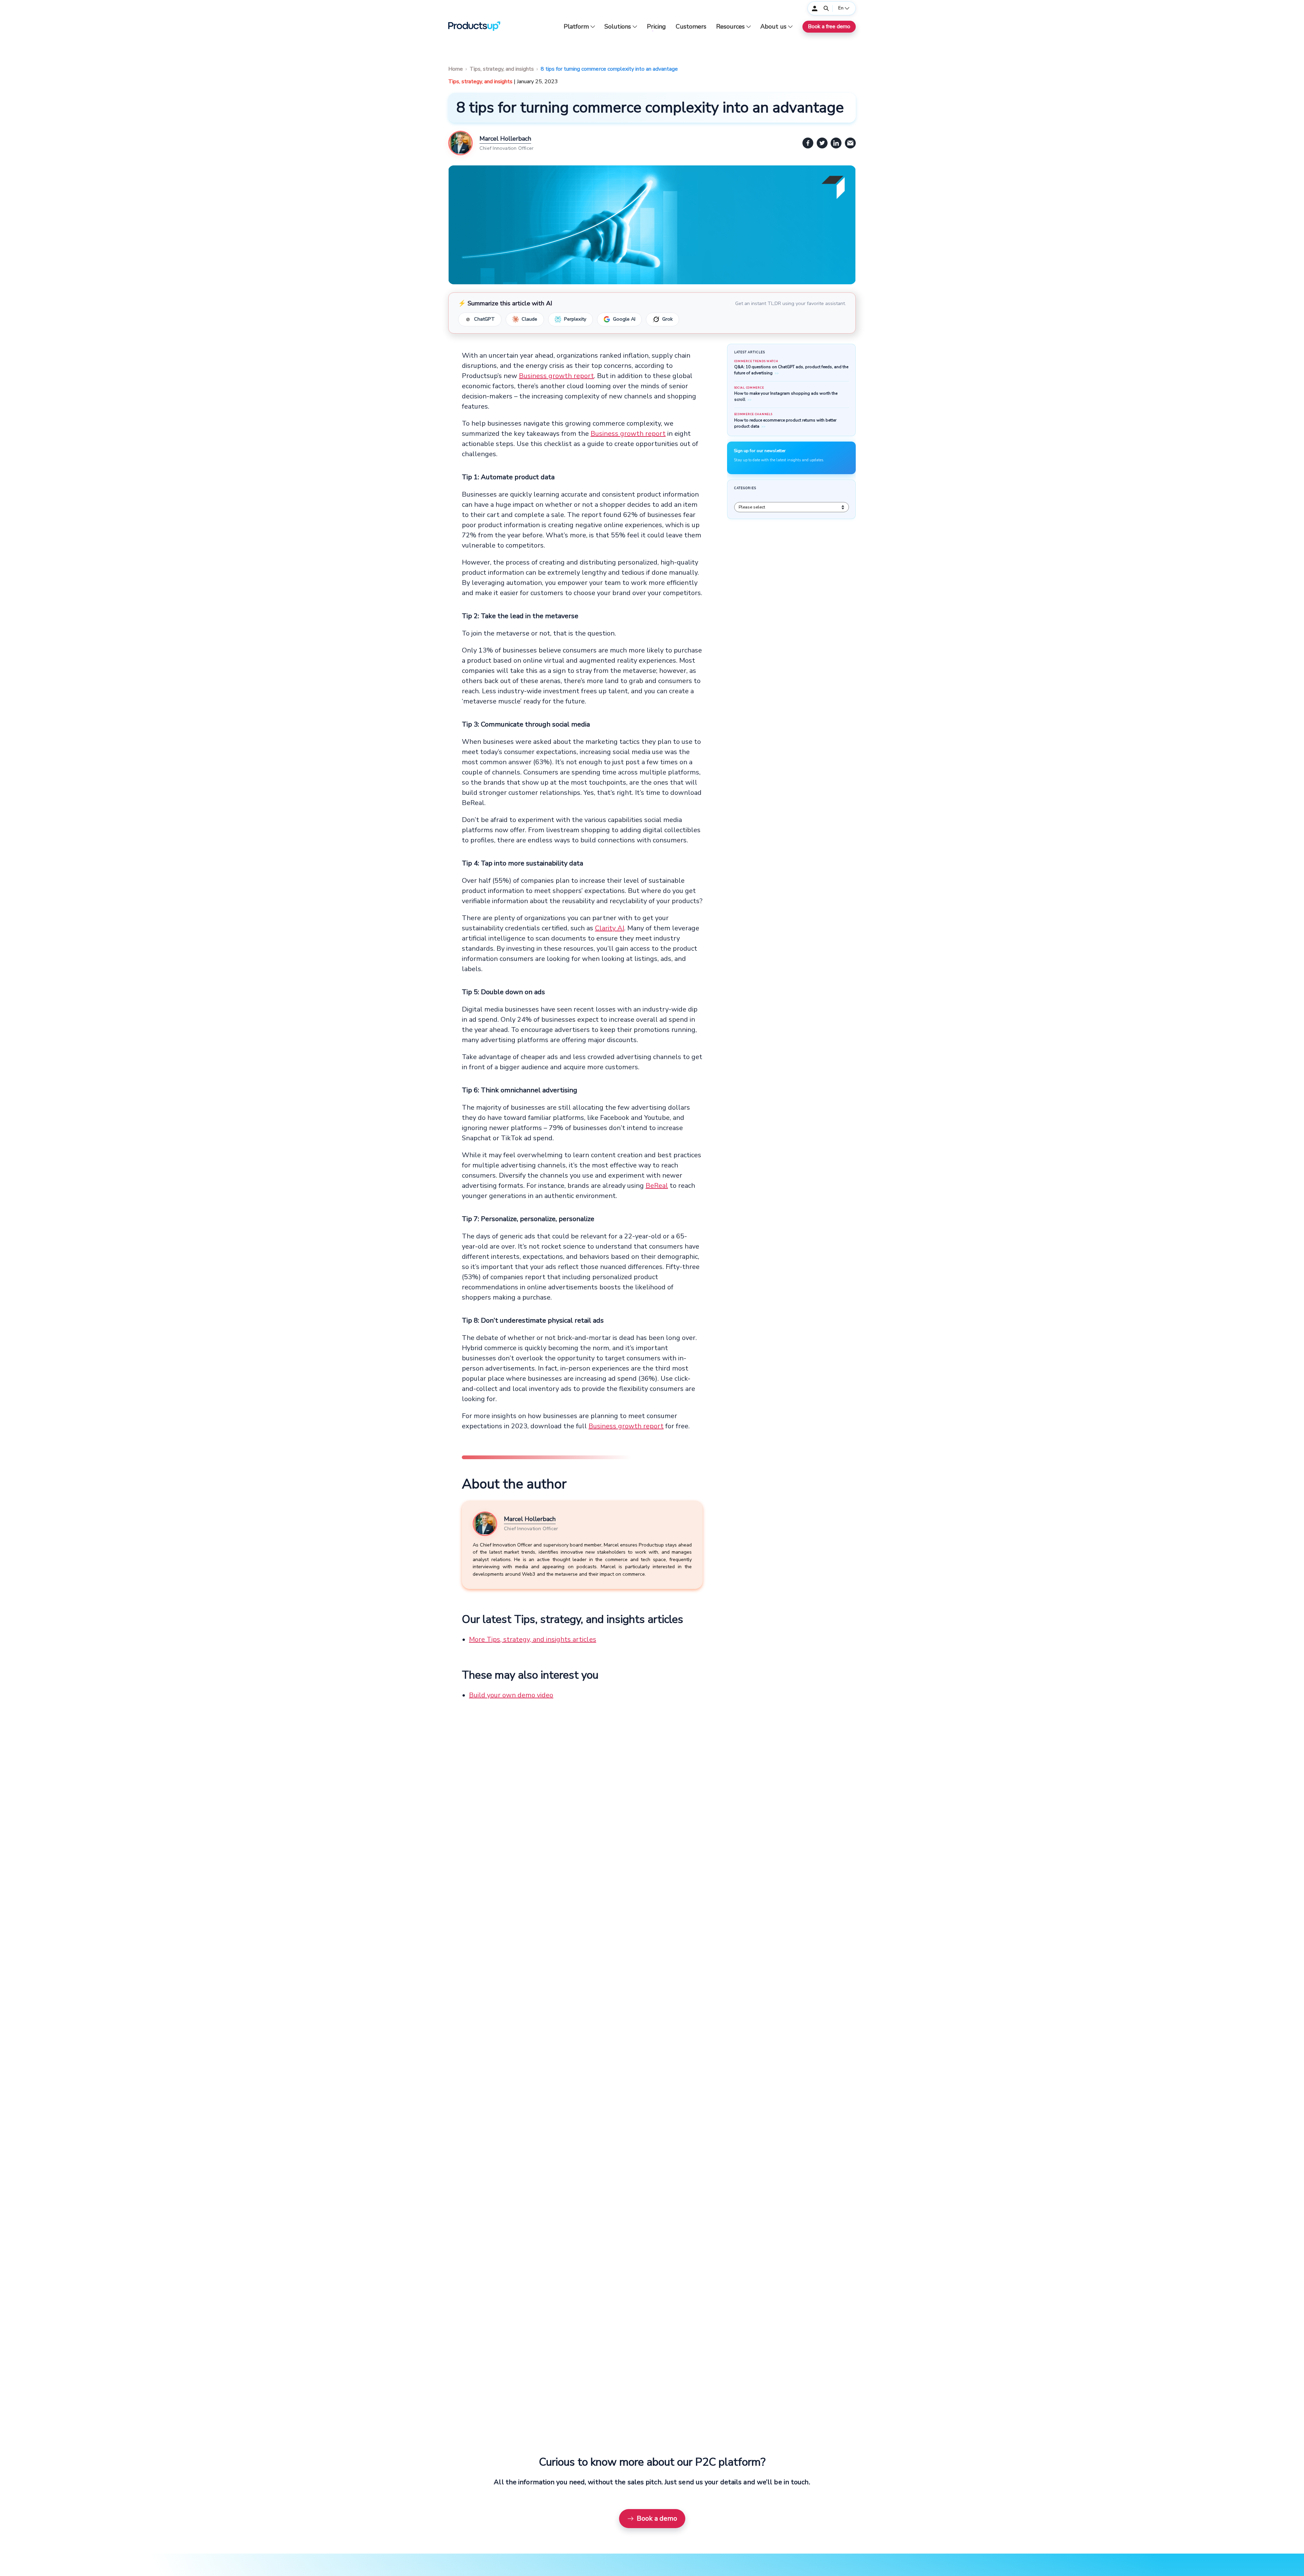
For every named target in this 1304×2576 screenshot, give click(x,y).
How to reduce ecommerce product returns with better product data (785, 423)
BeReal (657, 1186)
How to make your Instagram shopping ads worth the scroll (786, 396)
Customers (691, 27)
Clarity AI (610, 928)
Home (456, 69)
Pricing (656, 27)
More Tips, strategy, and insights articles (532, 1639)
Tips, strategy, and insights (502, 69)
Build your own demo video (511, 1695)
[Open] (826, 8)
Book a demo (657, 2518)
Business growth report (556, 376)
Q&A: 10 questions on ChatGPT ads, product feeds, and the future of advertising (791, 370)
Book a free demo (829, 26)
